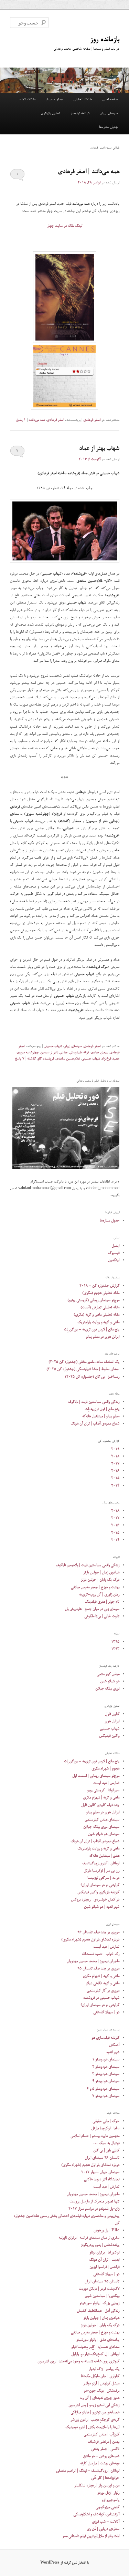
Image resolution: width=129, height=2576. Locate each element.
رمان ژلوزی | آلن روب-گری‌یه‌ (99, 1595)
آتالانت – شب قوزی (106, 2522)
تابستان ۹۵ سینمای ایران (102, 2281)
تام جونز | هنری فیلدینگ (102, 1602)
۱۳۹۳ (115, 1649)
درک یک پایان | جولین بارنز (100, 1580)
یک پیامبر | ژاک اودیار (104, 2369)
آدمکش (114, 2045)
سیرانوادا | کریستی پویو (103, 1790)
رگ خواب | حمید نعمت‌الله (101, 1954)
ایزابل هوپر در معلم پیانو (103, 1337)
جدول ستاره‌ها (108, 127)
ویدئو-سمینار (55, 100)
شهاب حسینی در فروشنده (101, 1998)
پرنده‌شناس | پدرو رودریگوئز (100, 2245)
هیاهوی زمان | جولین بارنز (101, 1573)
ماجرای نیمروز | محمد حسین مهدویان (93, 1961)
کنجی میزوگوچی (107, 2507)
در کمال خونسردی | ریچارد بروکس (95, 1900)
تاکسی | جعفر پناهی (105, 2449)
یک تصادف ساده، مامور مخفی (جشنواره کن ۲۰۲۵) (84, 1362)
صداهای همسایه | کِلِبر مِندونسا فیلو (95, 2347)
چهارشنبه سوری (28, 1053)
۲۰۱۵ (115, 1478)
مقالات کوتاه (27, 100)
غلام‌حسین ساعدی (68, 1059)
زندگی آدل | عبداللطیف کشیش (98, 2311)
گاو (39, 1059)
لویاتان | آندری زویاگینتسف (101, 1863)
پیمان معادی (99, 1053)
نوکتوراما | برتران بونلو (104, 2253)
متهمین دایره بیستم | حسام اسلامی (95, 2136)
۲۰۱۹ (115, 1449)
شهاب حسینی (53, 1046)
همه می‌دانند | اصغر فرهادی (89, 172)
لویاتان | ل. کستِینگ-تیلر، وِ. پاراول (95, 2354)
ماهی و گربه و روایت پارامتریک (98, 1322)
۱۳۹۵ (115, 1642)
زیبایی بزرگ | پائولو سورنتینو (99, 2303)
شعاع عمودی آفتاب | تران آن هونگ (95, 1424)
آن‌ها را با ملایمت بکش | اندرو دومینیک (92, 2427)
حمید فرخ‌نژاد (110, 1059)
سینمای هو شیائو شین (104, 1834)
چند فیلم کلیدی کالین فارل (100, 1805)
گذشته (31, 1059)
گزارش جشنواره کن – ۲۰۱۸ (99, 1286)
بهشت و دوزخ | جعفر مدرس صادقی (95, 1587)
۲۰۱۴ (115, 1486)
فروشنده (49, 1059)
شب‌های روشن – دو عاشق (101, 2456)
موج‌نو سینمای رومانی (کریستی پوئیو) (93, 1300)
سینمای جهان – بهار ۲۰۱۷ (100, 2172)
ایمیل (115, 1246)
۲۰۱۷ (115, 1464)
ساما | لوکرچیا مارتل (105, 2128)
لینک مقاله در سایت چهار (65, 226)
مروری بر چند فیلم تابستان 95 (98, 1969)
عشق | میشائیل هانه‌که (104, 1856)
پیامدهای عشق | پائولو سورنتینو (98, 2340)
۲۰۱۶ (115, 1471)
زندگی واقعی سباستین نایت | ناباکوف (94, 1402)
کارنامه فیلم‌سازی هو (105, 2038)
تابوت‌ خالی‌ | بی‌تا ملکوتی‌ (102, 1616)
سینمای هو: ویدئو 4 (106, 2081)
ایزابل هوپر (112, 1721)
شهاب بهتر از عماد (99, 449)
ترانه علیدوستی (79, 1053)
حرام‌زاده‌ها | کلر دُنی (105, 2478)
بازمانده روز (105, 40)
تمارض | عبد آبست (106, 1783)
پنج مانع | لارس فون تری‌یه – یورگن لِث (92, 1330)
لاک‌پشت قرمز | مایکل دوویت (99, 2289)
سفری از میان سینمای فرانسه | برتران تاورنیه (89, 2238)
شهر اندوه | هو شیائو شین (102, 1907)
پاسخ (21, 420)
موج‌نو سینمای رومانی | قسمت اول (96, 1776)
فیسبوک (114, 1253)
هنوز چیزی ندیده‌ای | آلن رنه (100, 2398)
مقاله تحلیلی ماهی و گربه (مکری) (96, 1315)
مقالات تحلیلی (83, 100)
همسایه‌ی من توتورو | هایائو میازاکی (95, 2412)
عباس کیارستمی (108, 1674)
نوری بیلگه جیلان (107, 1689)
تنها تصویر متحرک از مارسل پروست (94, 2202)
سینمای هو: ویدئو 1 (106, 2060)
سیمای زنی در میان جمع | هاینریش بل (92, 1609)
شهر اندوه (113, 2052)
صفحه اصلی (110, 100)
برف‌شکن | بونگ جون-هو (102, 2391)
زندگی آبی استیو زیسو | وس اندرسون (94, 2405)
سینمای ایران (109, 113)
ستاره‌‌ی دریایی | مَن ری (103, 2529)
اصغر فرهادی (92, 420)
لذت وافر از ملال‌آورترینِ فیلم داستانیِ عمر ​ (91, 2536)
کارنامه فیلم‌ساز (80, 113)
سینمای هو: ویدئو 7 (106, 2096)
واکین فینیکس (109, 1736)
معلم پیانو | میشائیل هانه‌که (101, 1416)
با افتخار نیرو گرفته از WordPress (64, 2563)
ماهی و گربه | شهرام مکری (101, 1798)
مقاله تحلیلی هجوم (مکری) (101, 1293)
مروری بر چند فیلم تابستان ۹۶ (98, 1932)
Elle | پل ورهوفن (106, 2230)
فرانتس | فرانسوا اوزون (104, 2267)
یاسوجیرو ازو (111, 2500)
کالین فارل (112, 1714)
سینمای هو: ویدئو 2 (106, 2067)
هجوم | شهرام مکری (105, 1769)
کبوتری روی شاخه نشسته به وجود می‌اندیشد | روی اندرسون (78, 2361)
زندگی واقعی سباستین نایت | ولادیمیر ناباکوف (88, 1565)
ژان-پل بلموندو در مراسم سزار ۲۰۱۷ (94, 2209)
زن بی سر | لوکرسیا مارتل (101, 1871)
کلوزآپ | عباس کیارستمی (101, 2435)
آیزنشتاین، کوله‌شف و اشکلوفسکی (96, 2514)
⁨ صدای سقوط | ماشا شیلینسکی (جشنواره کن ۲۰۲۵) (83, 1369)
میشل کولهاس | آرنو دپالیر (101, 2384)
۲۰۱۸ (115, 1456)
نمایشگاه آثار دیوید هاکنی (102, 2179)
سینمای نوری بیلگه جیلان (101, 1827)
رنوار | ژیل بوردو (108, 2493)
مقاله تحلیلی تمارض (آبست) (100, 1307)
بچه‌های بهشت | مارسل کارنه (100, 2463)
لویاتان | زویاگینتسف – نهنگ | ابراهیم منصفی (88, 2471)
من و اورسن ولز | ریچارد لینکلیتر (97, 2486)
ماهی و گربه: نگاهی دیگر (103, 1983)
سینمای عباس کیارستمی (102, 1820)
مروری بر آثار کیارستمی (103, 1991)
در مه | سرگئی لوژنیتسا (103, 1878)
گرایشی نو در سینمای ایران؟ (100, 1885)
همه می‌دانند (37, 420)
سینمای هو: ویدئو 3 (106, 2074)
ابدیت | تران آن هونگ (104, 2260)
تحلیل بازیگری (50, 113)
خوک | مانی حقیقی (106, 2121)
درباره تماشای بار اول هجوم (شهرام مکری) (90, 1940)
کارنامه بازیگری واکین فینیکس (98, 1892)
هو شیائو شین (110, 1681)
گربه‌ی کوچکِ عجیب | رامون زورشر (95, 2420)
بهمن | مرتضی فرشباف (104, 2442)
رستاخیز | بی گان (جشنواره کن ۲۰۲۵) (92, 1377)
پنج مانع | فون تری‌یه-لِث (102, 1409)
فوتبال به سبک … (106, 2143)
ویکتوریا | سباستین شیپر (102, 2296)
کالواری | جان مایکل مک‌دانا (100, 2376)
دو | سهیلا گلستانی (106, 2012)
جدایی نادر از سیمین (54, 1053)
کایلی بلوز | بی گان (106, 2151)
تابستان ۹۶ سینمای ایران (102, 2158)
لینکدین (114, 1260)
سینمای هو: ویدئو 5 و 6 (103, 2089)
